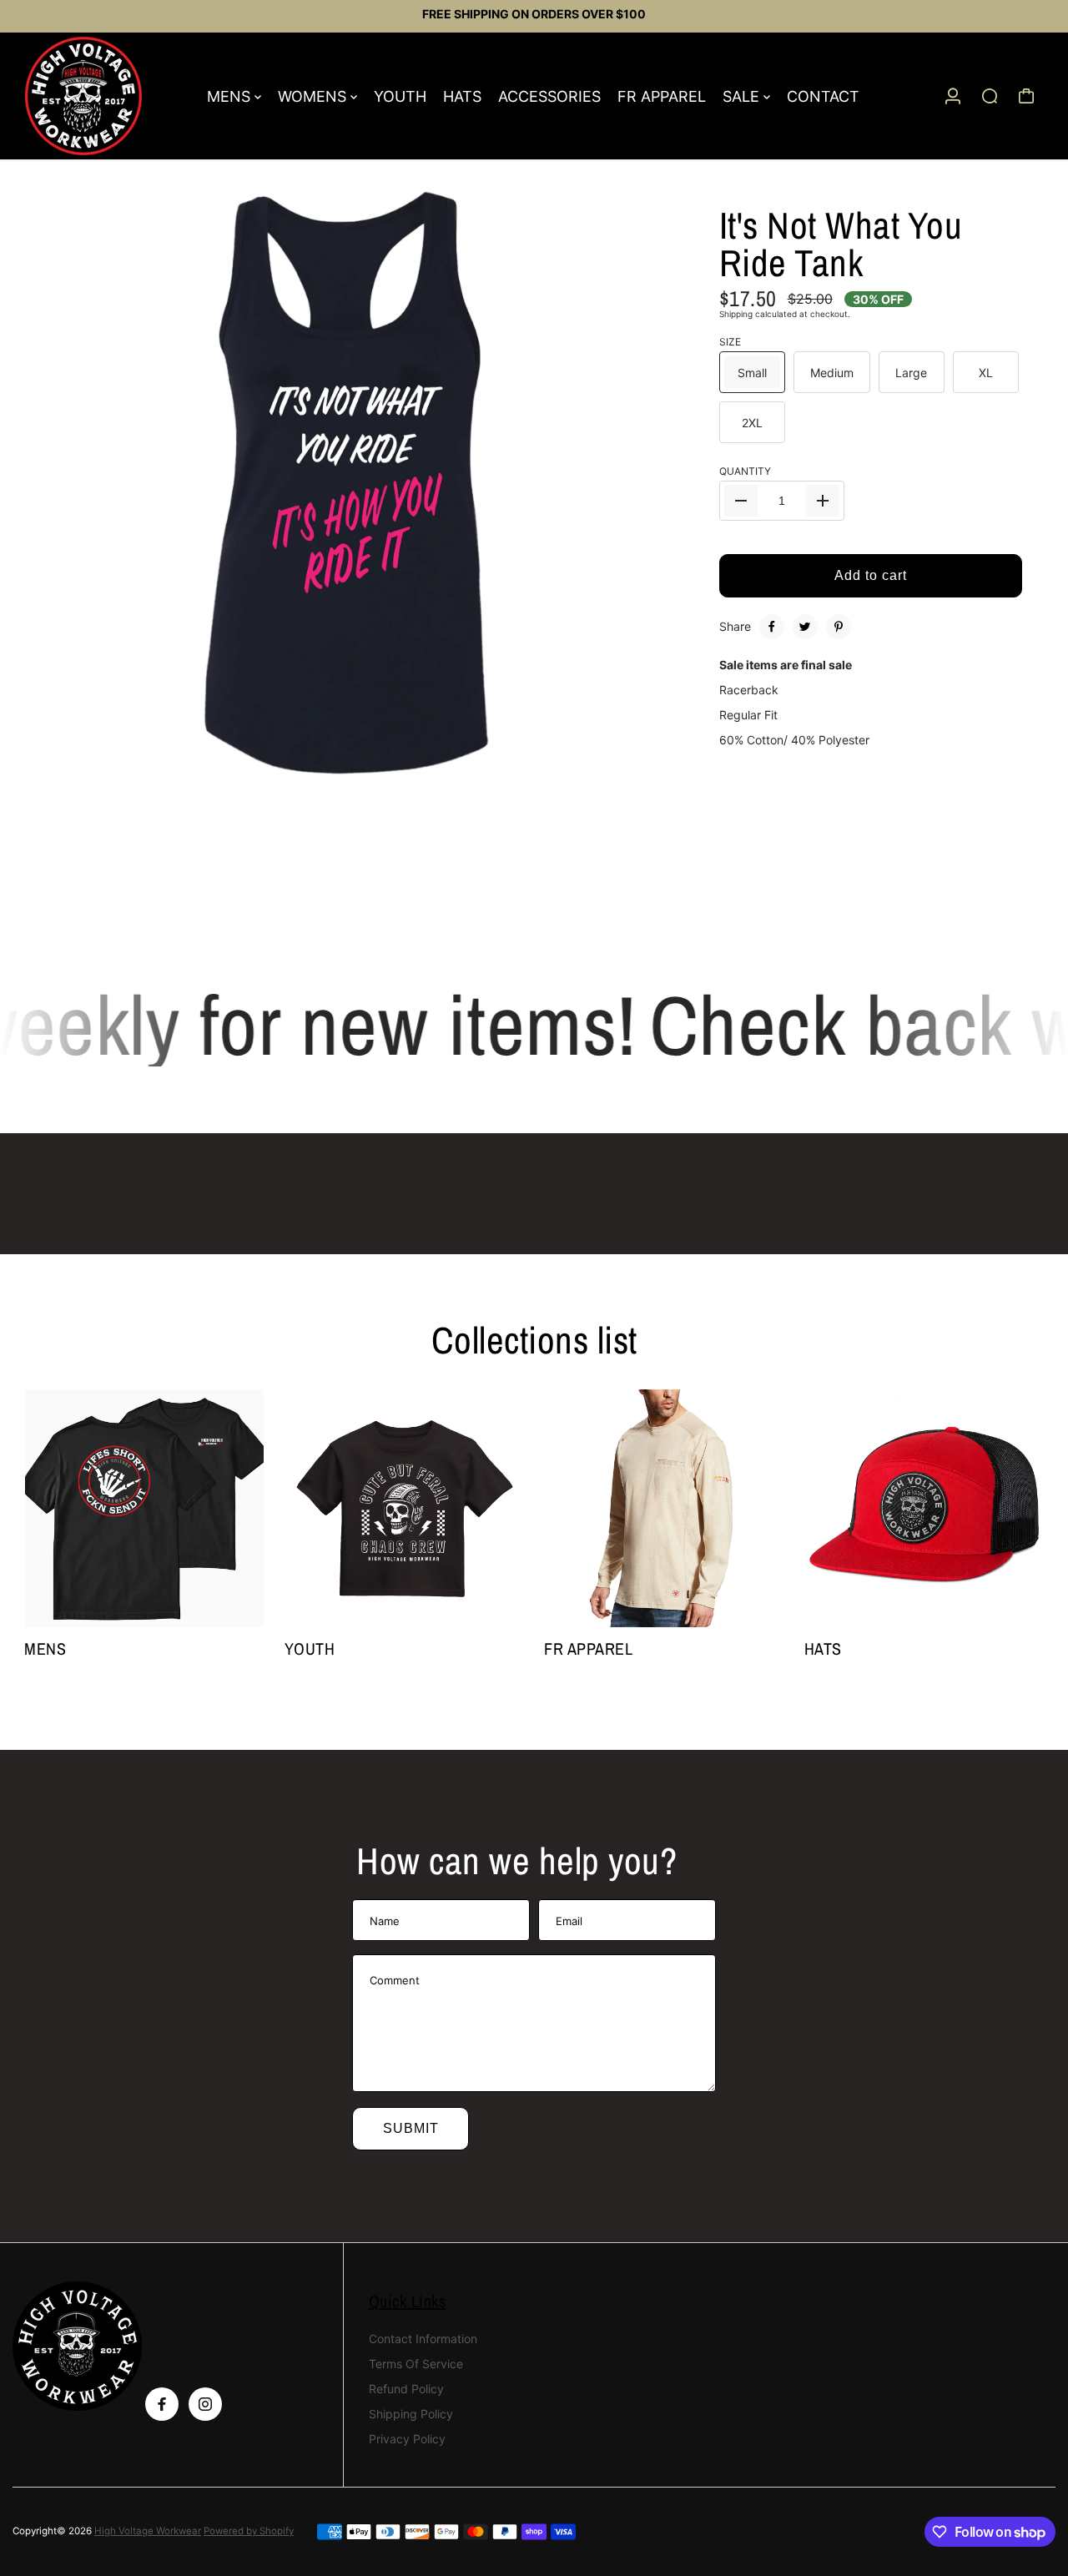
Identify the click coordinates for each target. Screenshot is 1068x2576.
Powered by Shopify (249, 2531)
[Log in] (953, 96)
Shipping (736, 314)
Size (730, 342)
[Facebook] (772, 627)
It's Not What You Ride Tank (841, 244)
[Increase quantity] (823, 501)
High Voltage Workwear (148, 2531)
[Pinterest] (839, 627)
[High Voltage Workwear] (108, 96)
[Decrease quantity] (741, 501)
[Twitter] (805, 627)
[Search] (990, 96)
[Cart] (1026, 96)
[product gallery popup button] (655, 839)
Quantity (745, 471)
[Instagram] (205, 2404)
